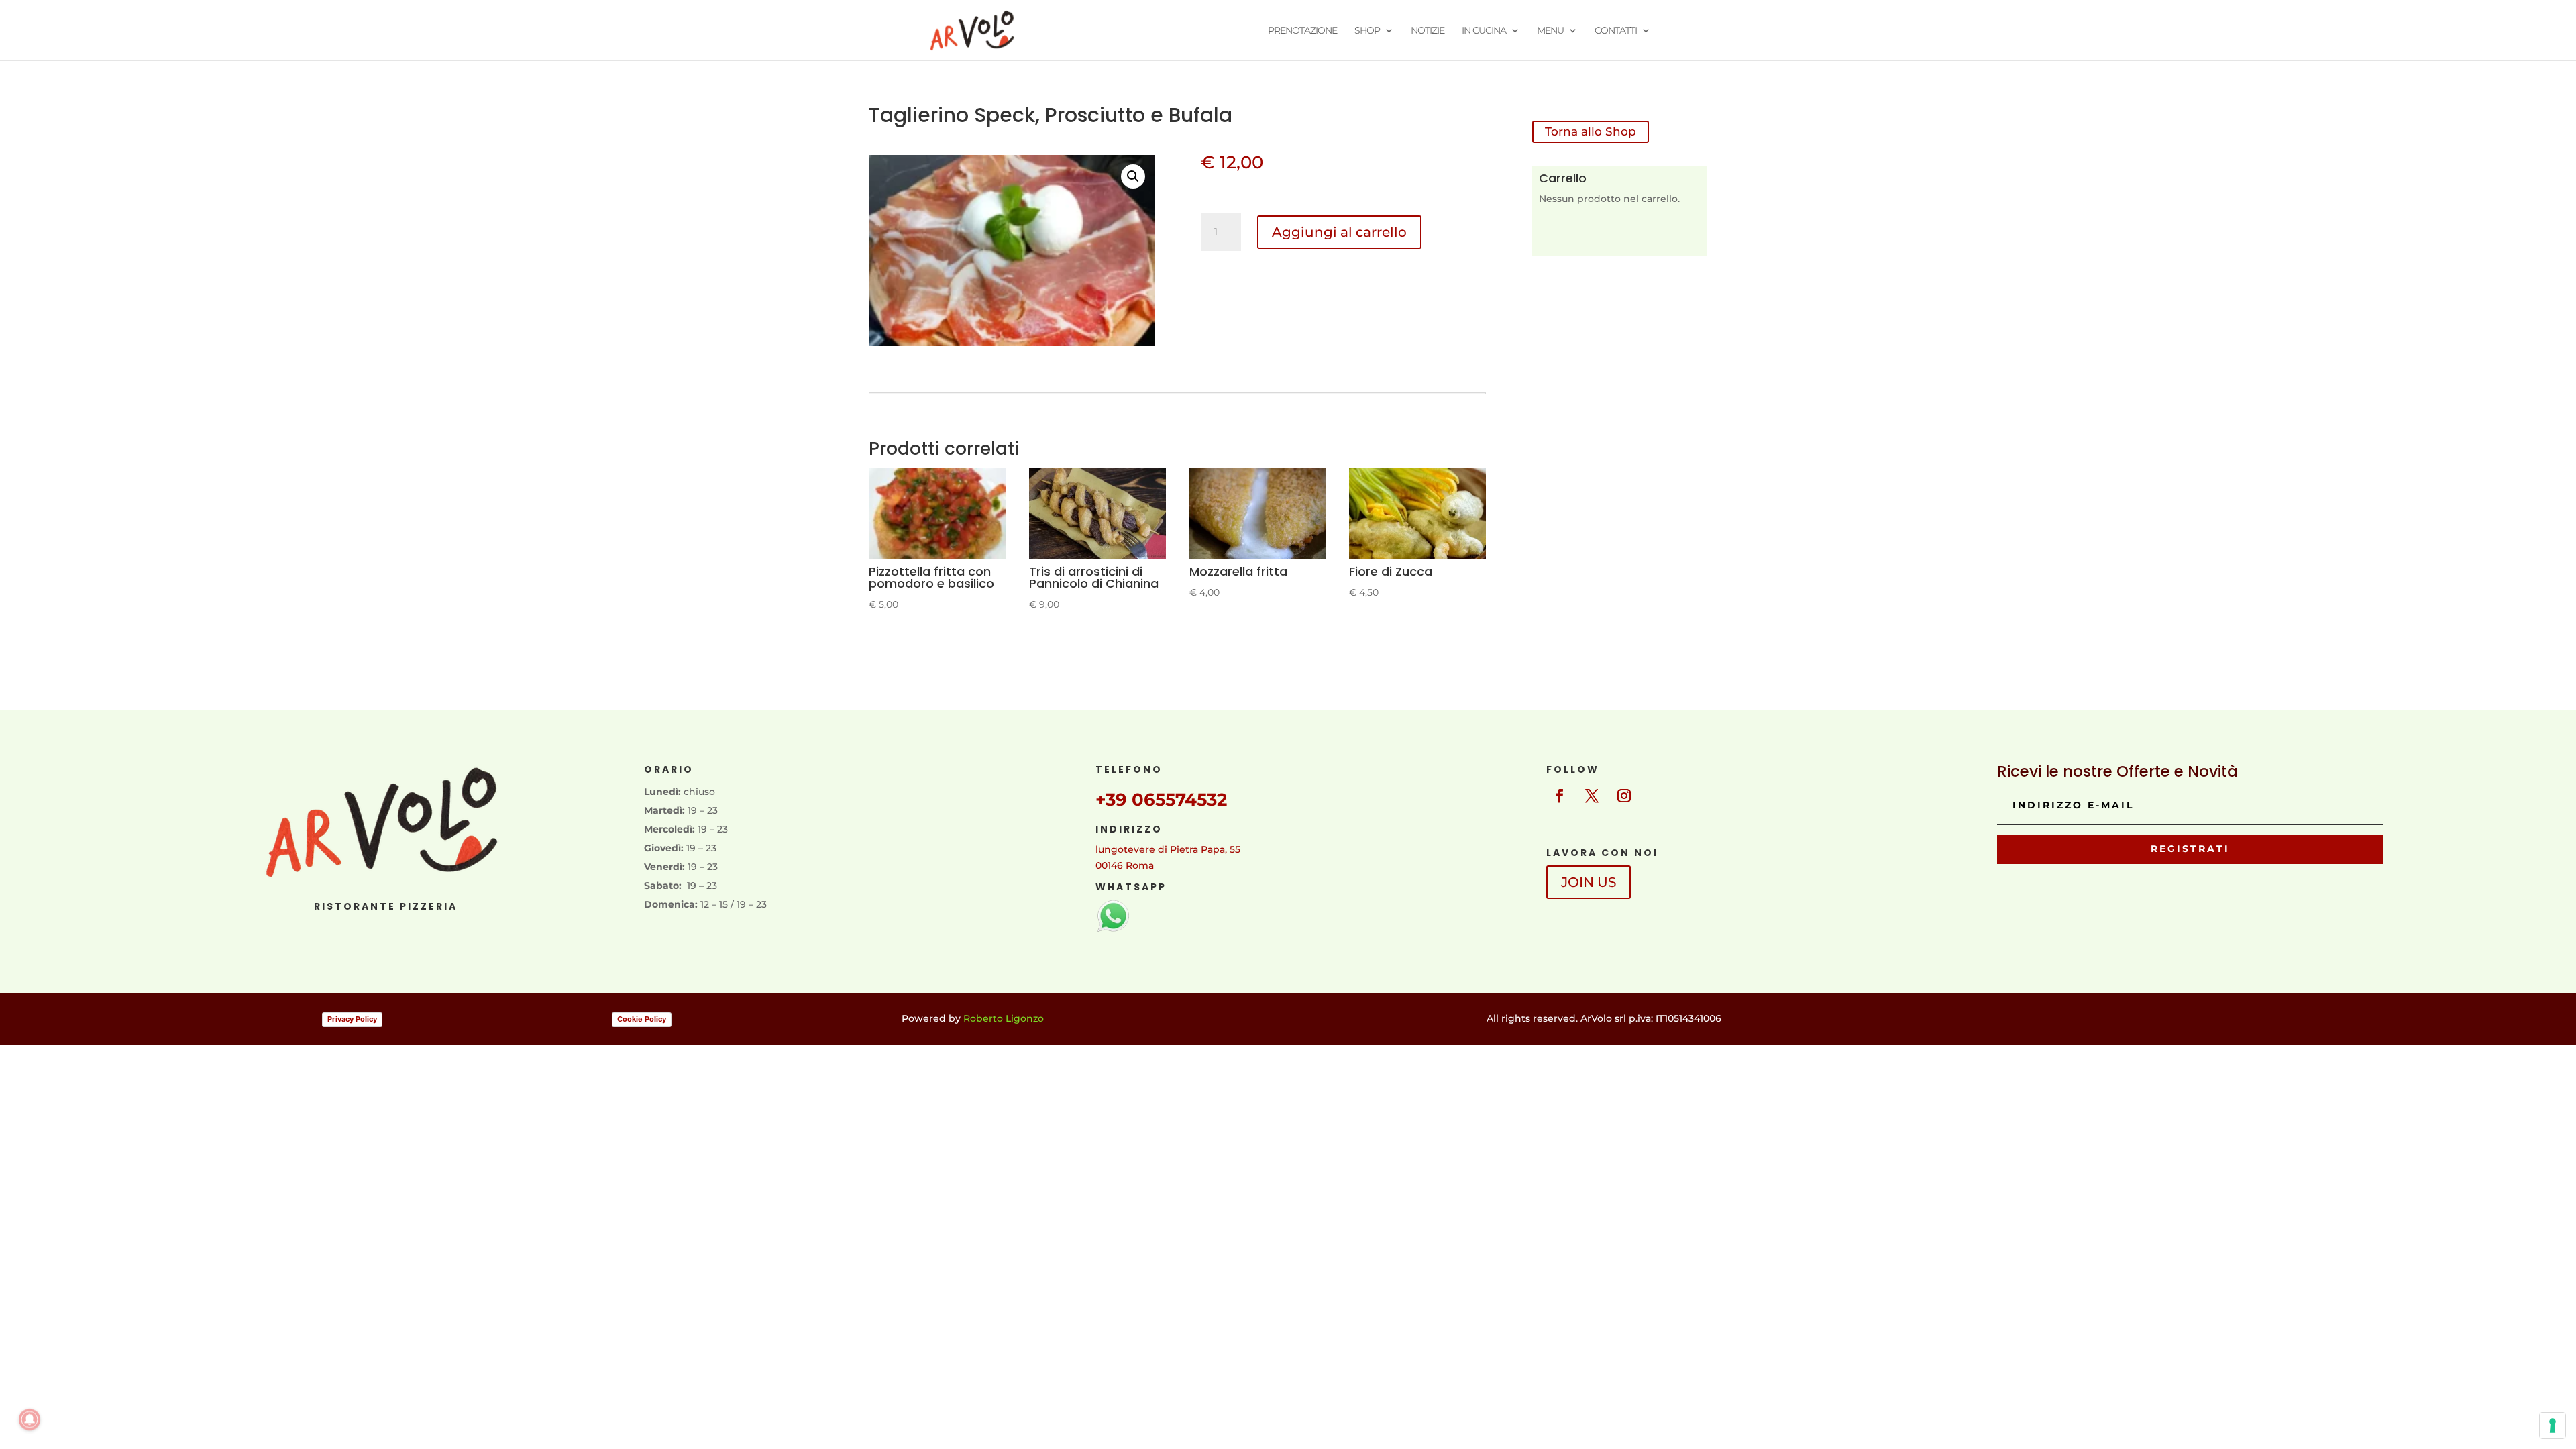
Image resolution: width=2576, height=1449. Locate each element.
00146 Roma (1125, 865)
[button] (1133, 176)
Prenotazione (1302, 31)
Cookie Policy (642, 1019)
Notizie (1428, 31)
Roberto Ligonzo (1004, 1018)
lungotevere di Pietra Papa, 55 (1168, 849)
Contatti (1616, 31)
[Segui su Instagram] (1624, 796)
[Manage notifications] (30, 1419)
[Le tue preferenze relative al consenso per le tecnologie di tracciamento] (2553, 1426)
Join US (1589, 882)
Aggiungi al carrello (1339, 232)
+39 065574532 (1161, 800)
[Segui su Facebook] (1560, 796)
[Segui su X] (1592, 796)
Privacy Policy (352, 1019)
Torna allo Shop (1591, 131)
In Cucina (1484, 31)
